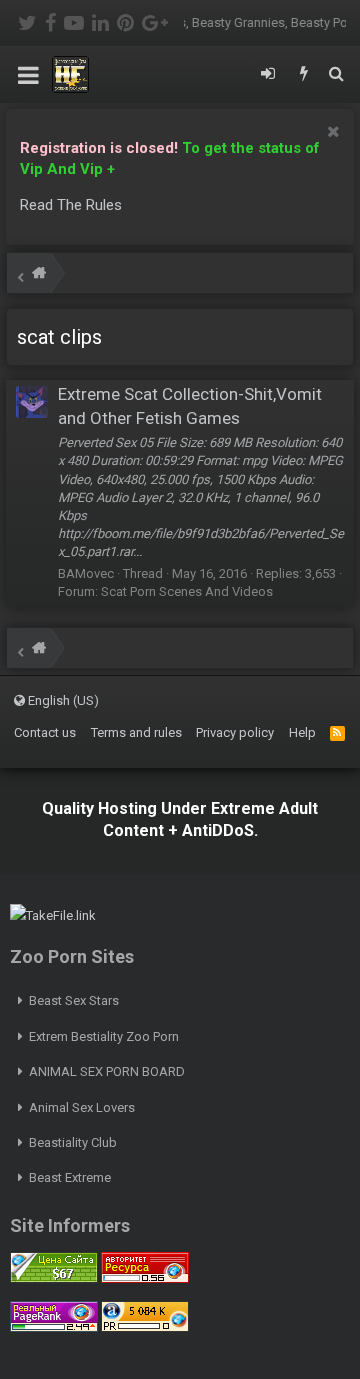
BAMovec (86, 573)
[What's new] (304, 75)
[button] (28, 75)
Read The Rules (71, 205)
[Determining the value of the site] (54, 1278)
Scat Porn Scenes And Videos (187, 591)
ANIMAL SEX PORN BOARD (107, 1071)
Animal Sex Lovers (82, 1107)
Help (302, 732)
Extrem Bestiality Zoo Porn (104, 1036)
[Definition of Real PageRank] (54, 1327)
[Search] (336, 75)
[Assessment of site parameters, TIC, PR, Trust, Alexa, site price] (145, 1327)
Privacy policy (235, 732)
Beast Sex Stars (74, 1000)
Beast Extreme (70, 1177)
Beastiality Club (73, 1142)
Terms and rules (136, 732)
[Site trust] (145, 1278)
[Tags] (39, 275)
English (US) (62, 700)
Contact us (45, 732)
